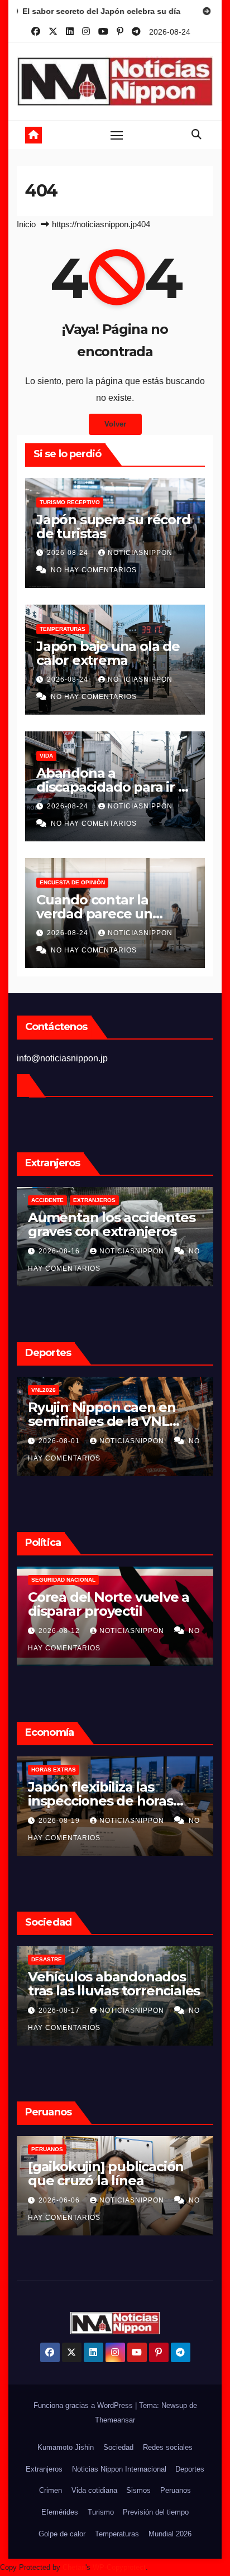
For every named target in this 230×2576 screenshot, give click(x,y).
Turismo (101, 2512)
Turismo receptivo (70, 502)
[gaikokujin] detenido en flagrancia (114, 2173)
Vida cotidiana (94, 2490)
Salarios (43, 1770)
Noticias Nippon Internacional (119, 2469)
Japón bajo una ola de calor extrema (108, 653)
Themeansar (115, 2420)
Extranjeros (44, 2469)
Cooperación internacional (116, 1580)
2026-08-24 (69, 553)
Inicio (26, 224)
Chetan (74, 2567)
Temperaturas (63, 629)
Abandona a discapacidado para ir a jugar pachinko (111, 787)
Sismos (138, 2490)
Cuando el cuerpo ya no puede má (105, 1414)
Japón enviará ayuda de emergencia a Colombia (106, 1604)
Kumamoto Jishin (66, 2447)
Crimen (51, 2490)
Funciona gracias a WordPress (84, 2405)
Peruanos (53, 2149)
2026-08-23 (57, 1821)
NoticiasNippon (140, 553)
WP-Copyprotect (119, 2567)
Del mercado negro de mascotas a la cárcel (102, 1224)
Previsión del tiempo (156, 2512)
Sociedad (118, 2447)
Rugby (102, 1390)
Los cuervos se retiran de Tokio (116, 1984)
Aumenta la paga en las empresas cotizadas (102, 1794)
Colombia (46, 1580)
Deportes (190, 2469)
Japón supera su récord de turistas (113, 526)
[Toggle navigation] (117, 135)
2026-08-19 (66, 2010)
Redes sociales (168, 2447)
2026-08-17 (60, 1631)
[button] (197, 135)
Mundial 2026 (170, 2534)
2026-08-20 (60, 1251)
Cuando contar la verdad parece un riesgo (94, 914)
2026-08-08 (60, 1441)
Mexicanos (48, 1200)
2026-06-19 (66, 2200)
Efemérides (60, 2512)
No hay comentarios (94, 570)
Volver (115, 424)
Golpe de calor (57, 1390)
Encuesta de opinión (72, 882)
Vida (46, 756)
